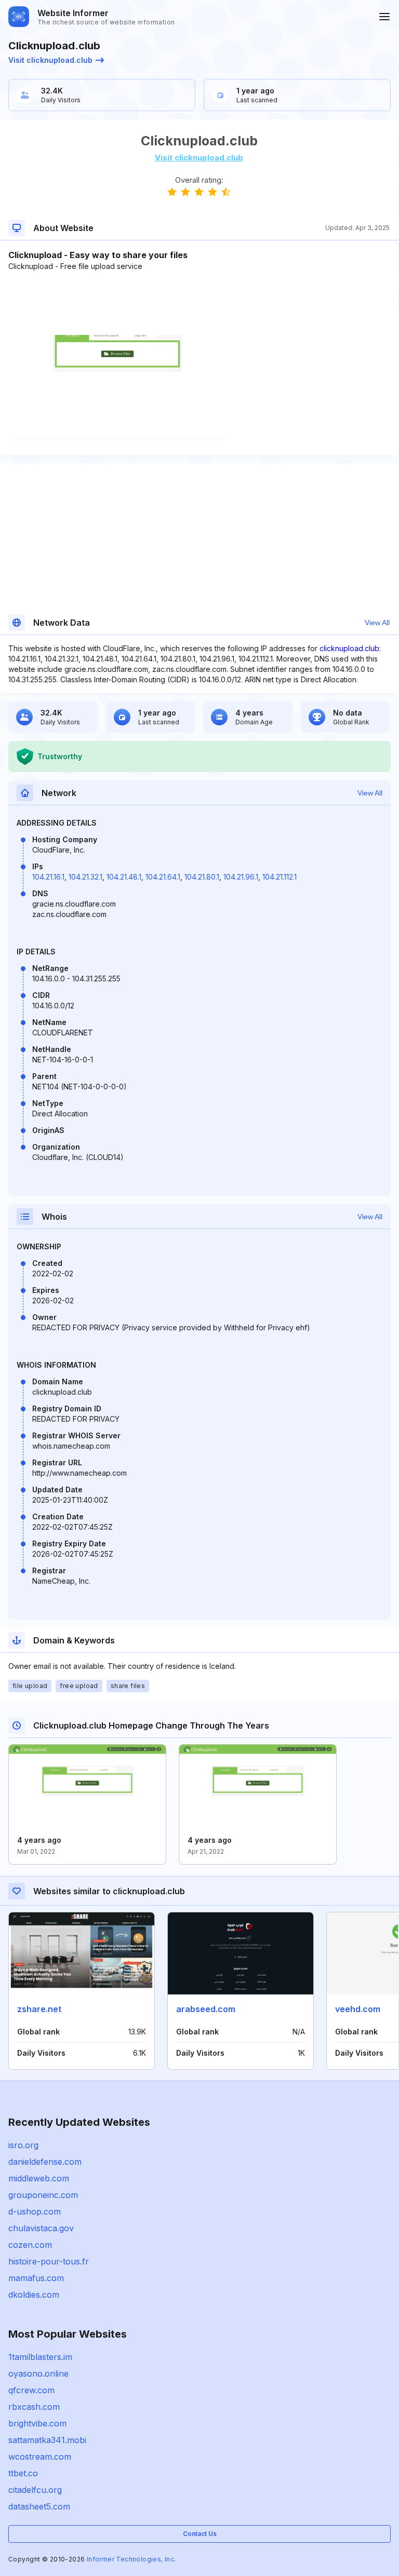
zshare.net (39, 2009)
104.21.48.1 (124, 877)
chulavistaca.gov (41, 2228)
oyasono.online (38, 2373)
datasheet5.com (39, 2506)
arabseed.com (206, 2009)
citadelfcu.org (35, 2490)
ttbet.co (23, 2473)
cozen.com (30, 2245)
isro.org (23, 2145)
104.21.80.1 (202, 877)
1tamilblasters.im (40, 2357)
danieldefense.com (45, 2162)
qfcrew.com (31, 2390)
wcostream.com (40, 2457)
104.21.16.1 (48, 877)
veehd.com (358, 2009)
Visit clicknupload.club (50, 60)
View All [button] (377, 623)
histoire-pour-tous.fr (49, 2261)
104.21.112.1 (280, 877)
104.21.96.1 (241, 877)
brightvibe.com (37, 2423)
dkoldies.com (34, 2295)
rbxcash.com (34, 2407)
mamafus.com (36, 2278)
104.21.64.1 (163, 877)
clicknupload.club (349, 648)
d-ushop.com (35, 2211)
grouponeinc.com (43, 2195)
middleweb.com (39, 2178)
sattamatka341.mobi (47, 2440)
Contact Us (200, 2534)
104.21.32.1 (85, 877)
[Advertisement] (199, 303)
